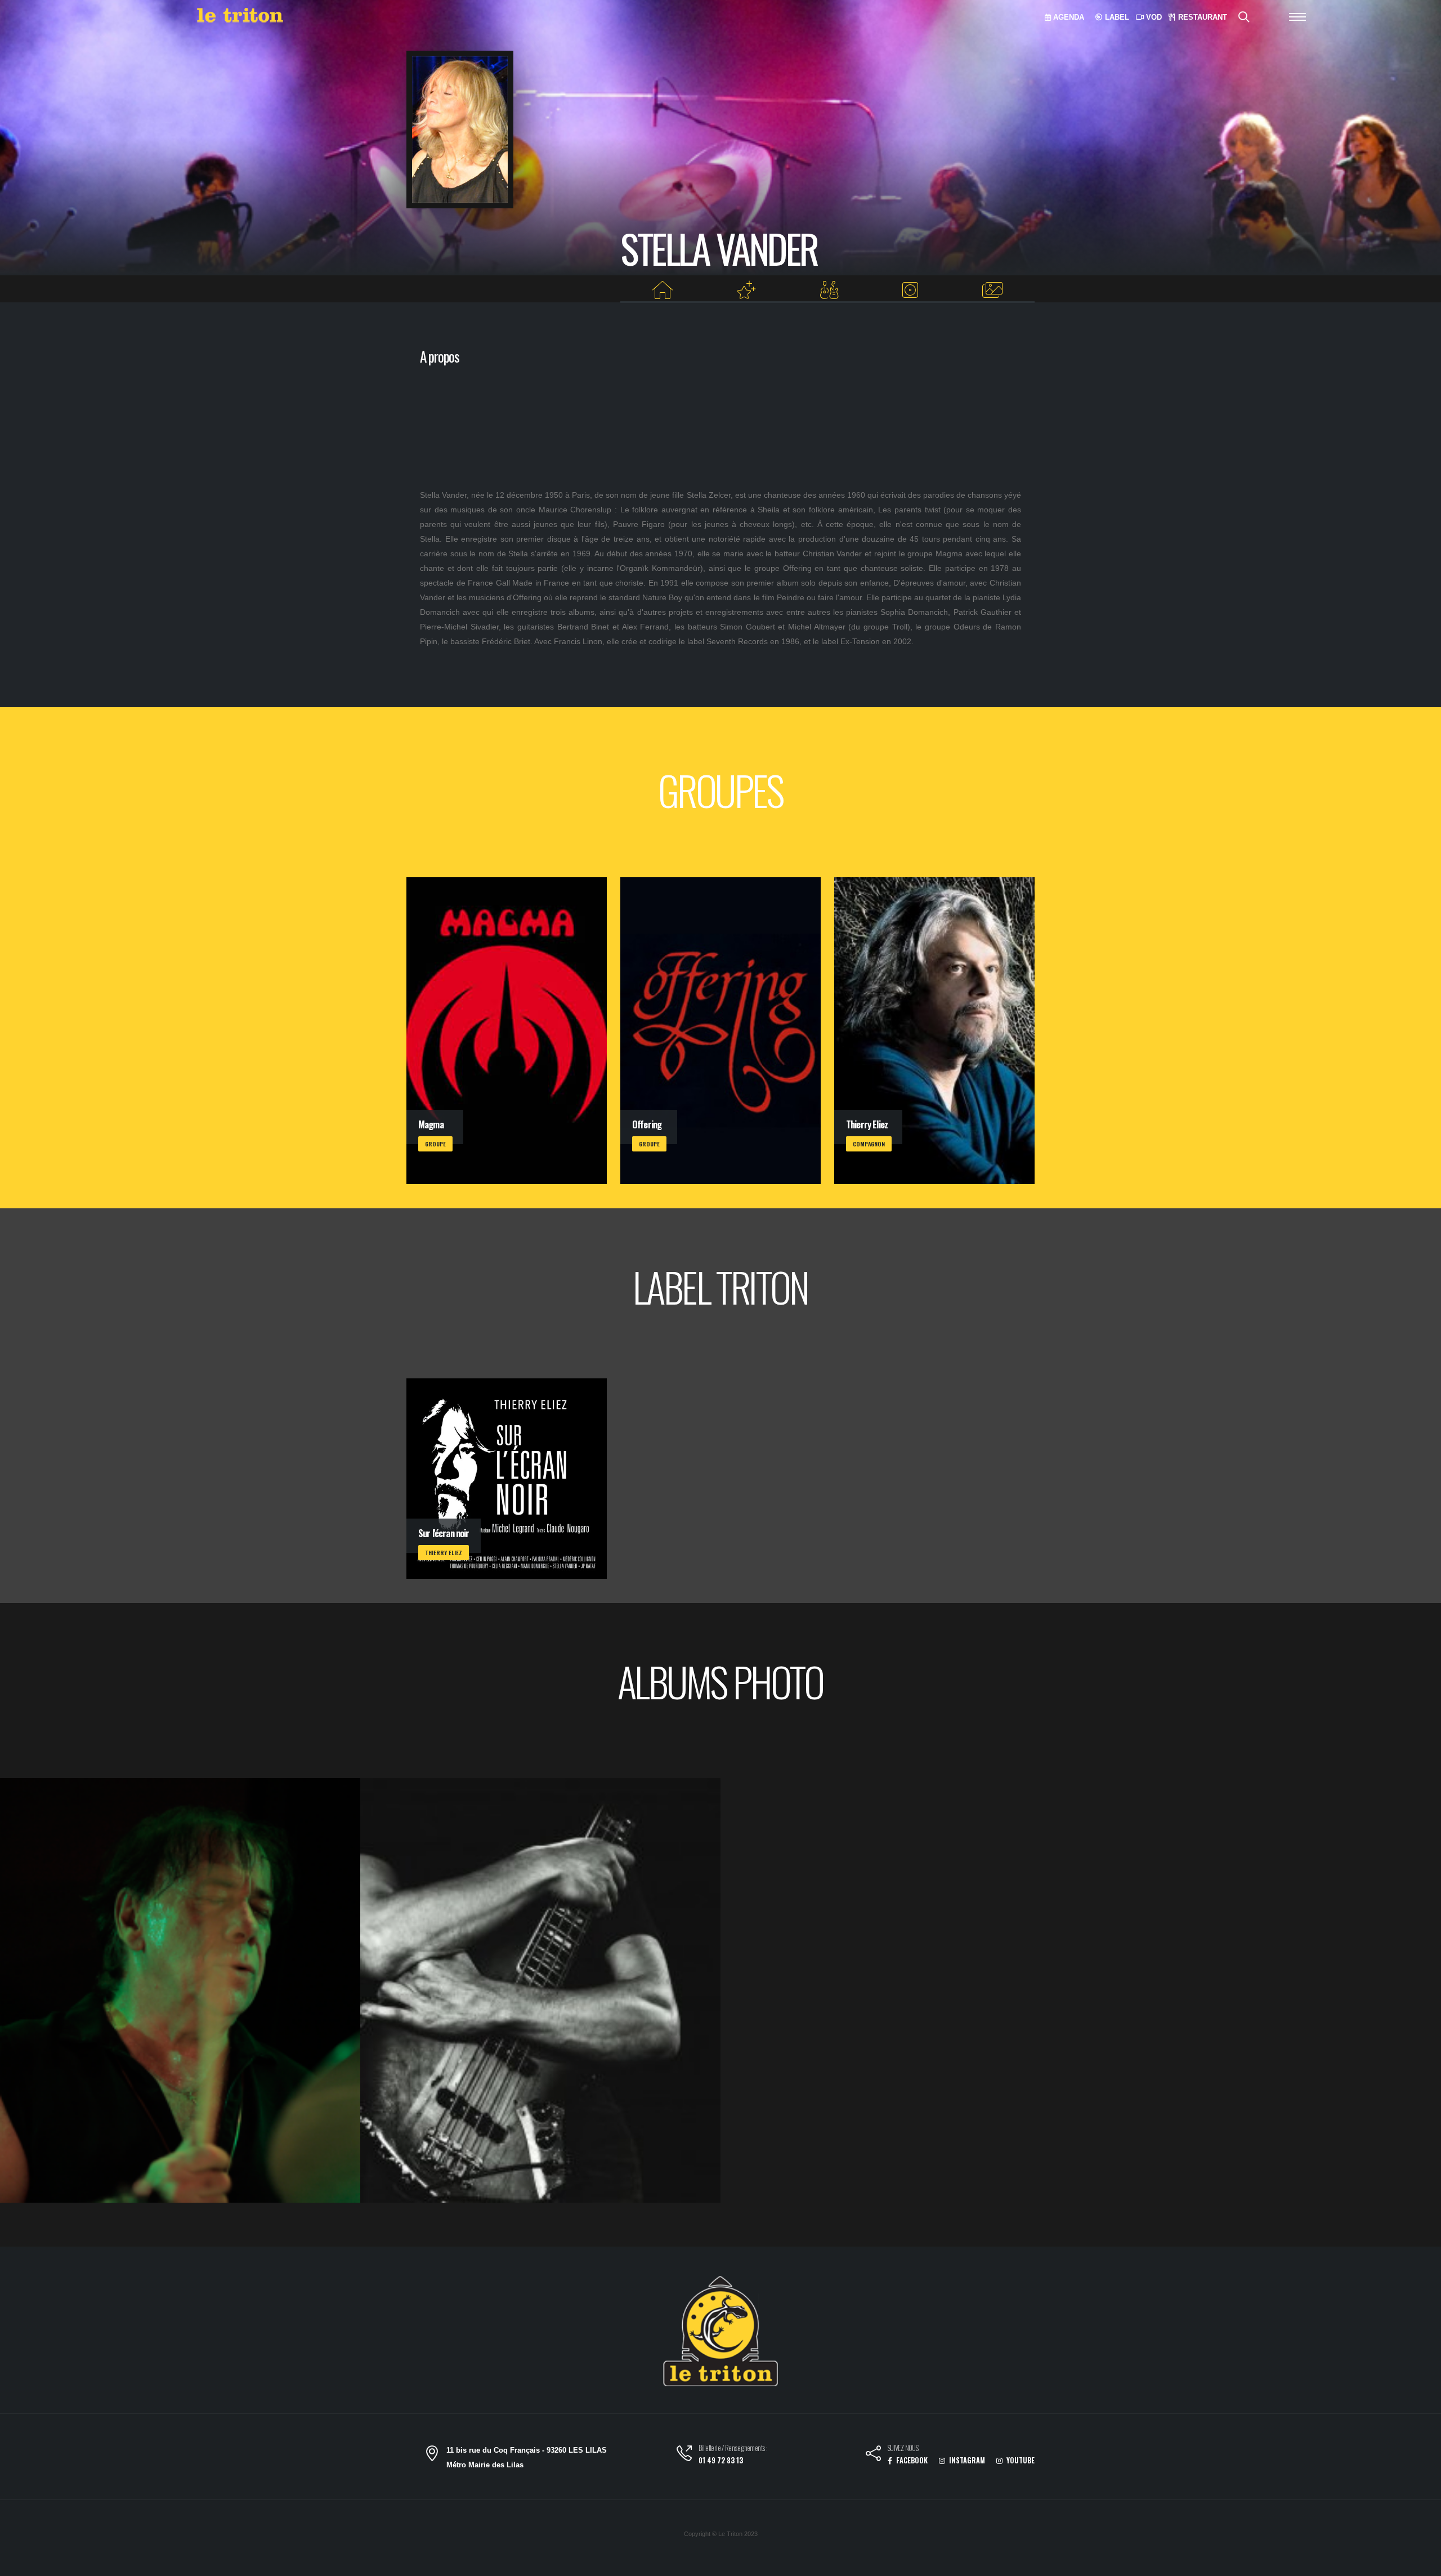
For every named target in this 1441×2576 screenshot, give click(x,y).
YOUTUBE (1020, 2460)
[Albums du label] (910, 290)
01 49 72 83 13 (721, 2460)
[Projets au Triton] (747, 290)
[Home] (663, 290)
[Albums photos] (992, 290)
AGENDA (1068, 17)
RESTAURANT (1201, 17)
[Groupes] (829, 290)
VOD (1153, 17)
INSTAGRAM (966, 2460)
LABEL (1116, 17)
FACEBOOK (911, 2460)
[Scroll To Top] (1421, 2563)
